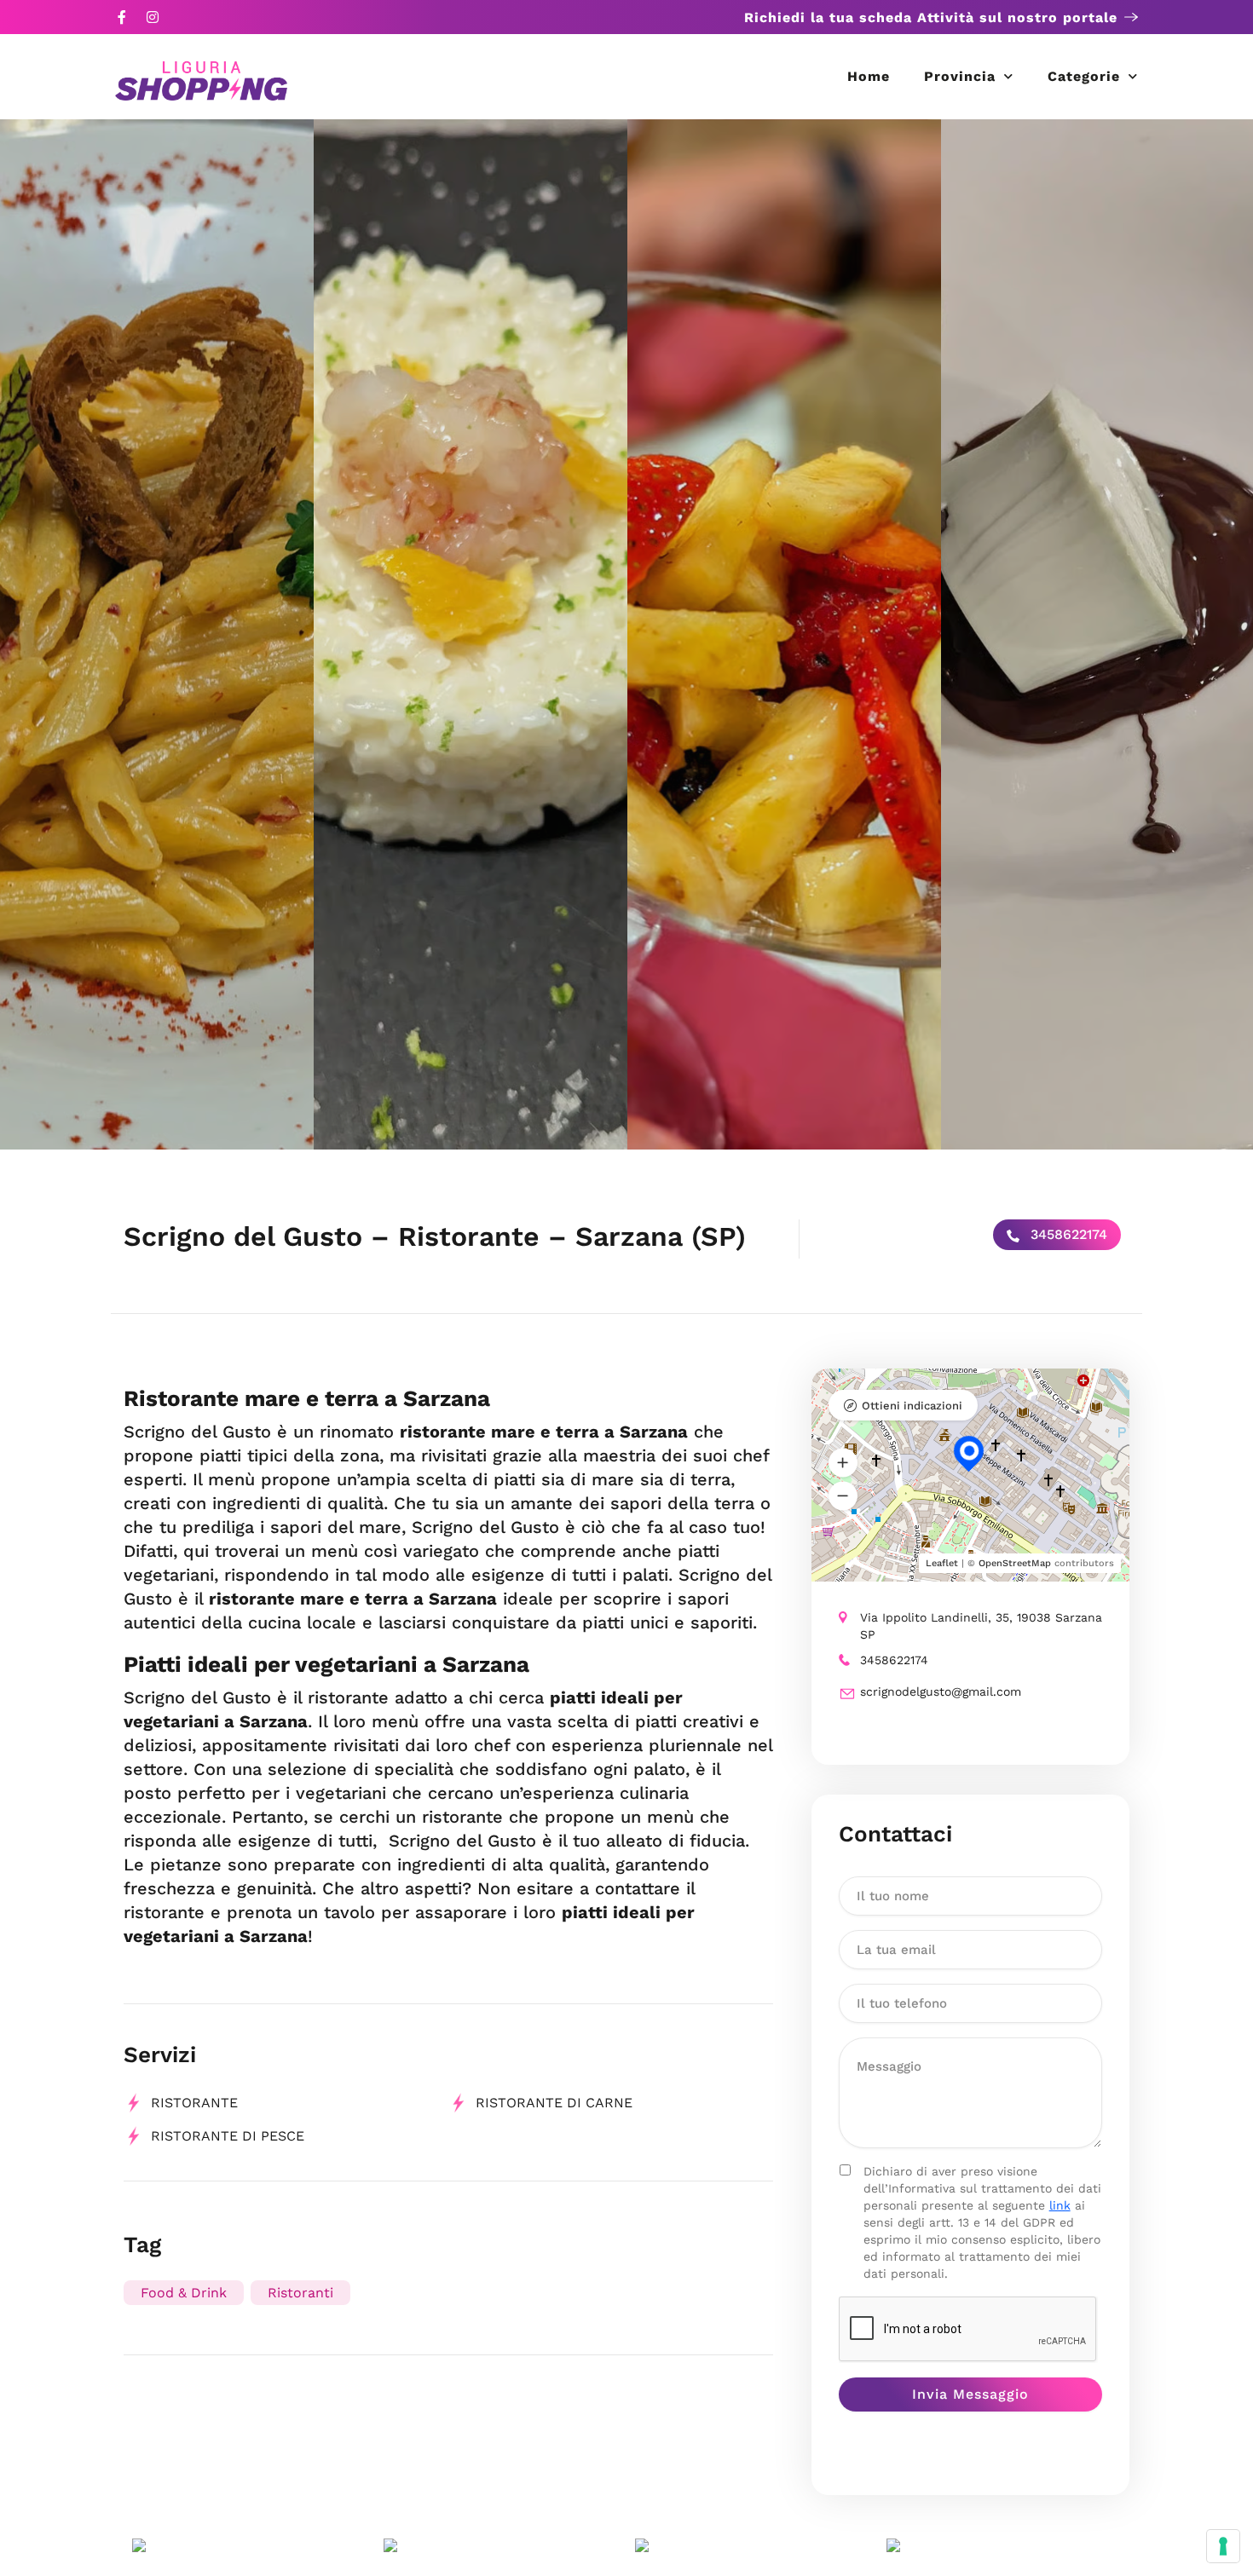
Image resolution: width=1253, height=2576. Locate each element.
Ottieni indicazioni (912, 1406)
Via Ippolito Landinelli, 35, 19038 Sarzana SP (981, 1626)
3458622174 (1067, 1234)
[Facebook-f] (122, 17)
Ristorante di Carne (554, 2103)
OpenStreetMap (1015, 1563)
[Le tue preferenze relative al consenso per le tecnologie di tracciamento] (1223, 2546)
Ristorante (194, 2103)
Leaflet (942, 1563)
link (1060, 2205)
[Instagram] (153, 17)
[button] (843, 1463)
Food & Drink (184, 2293)
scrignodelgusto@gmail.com (941, 1691)
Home (869, 76)
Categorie (1084, 76)
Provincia (960, 76)
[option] (157, 634)
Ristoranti (300, 2293)
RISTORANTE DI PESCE (228, 2136)
